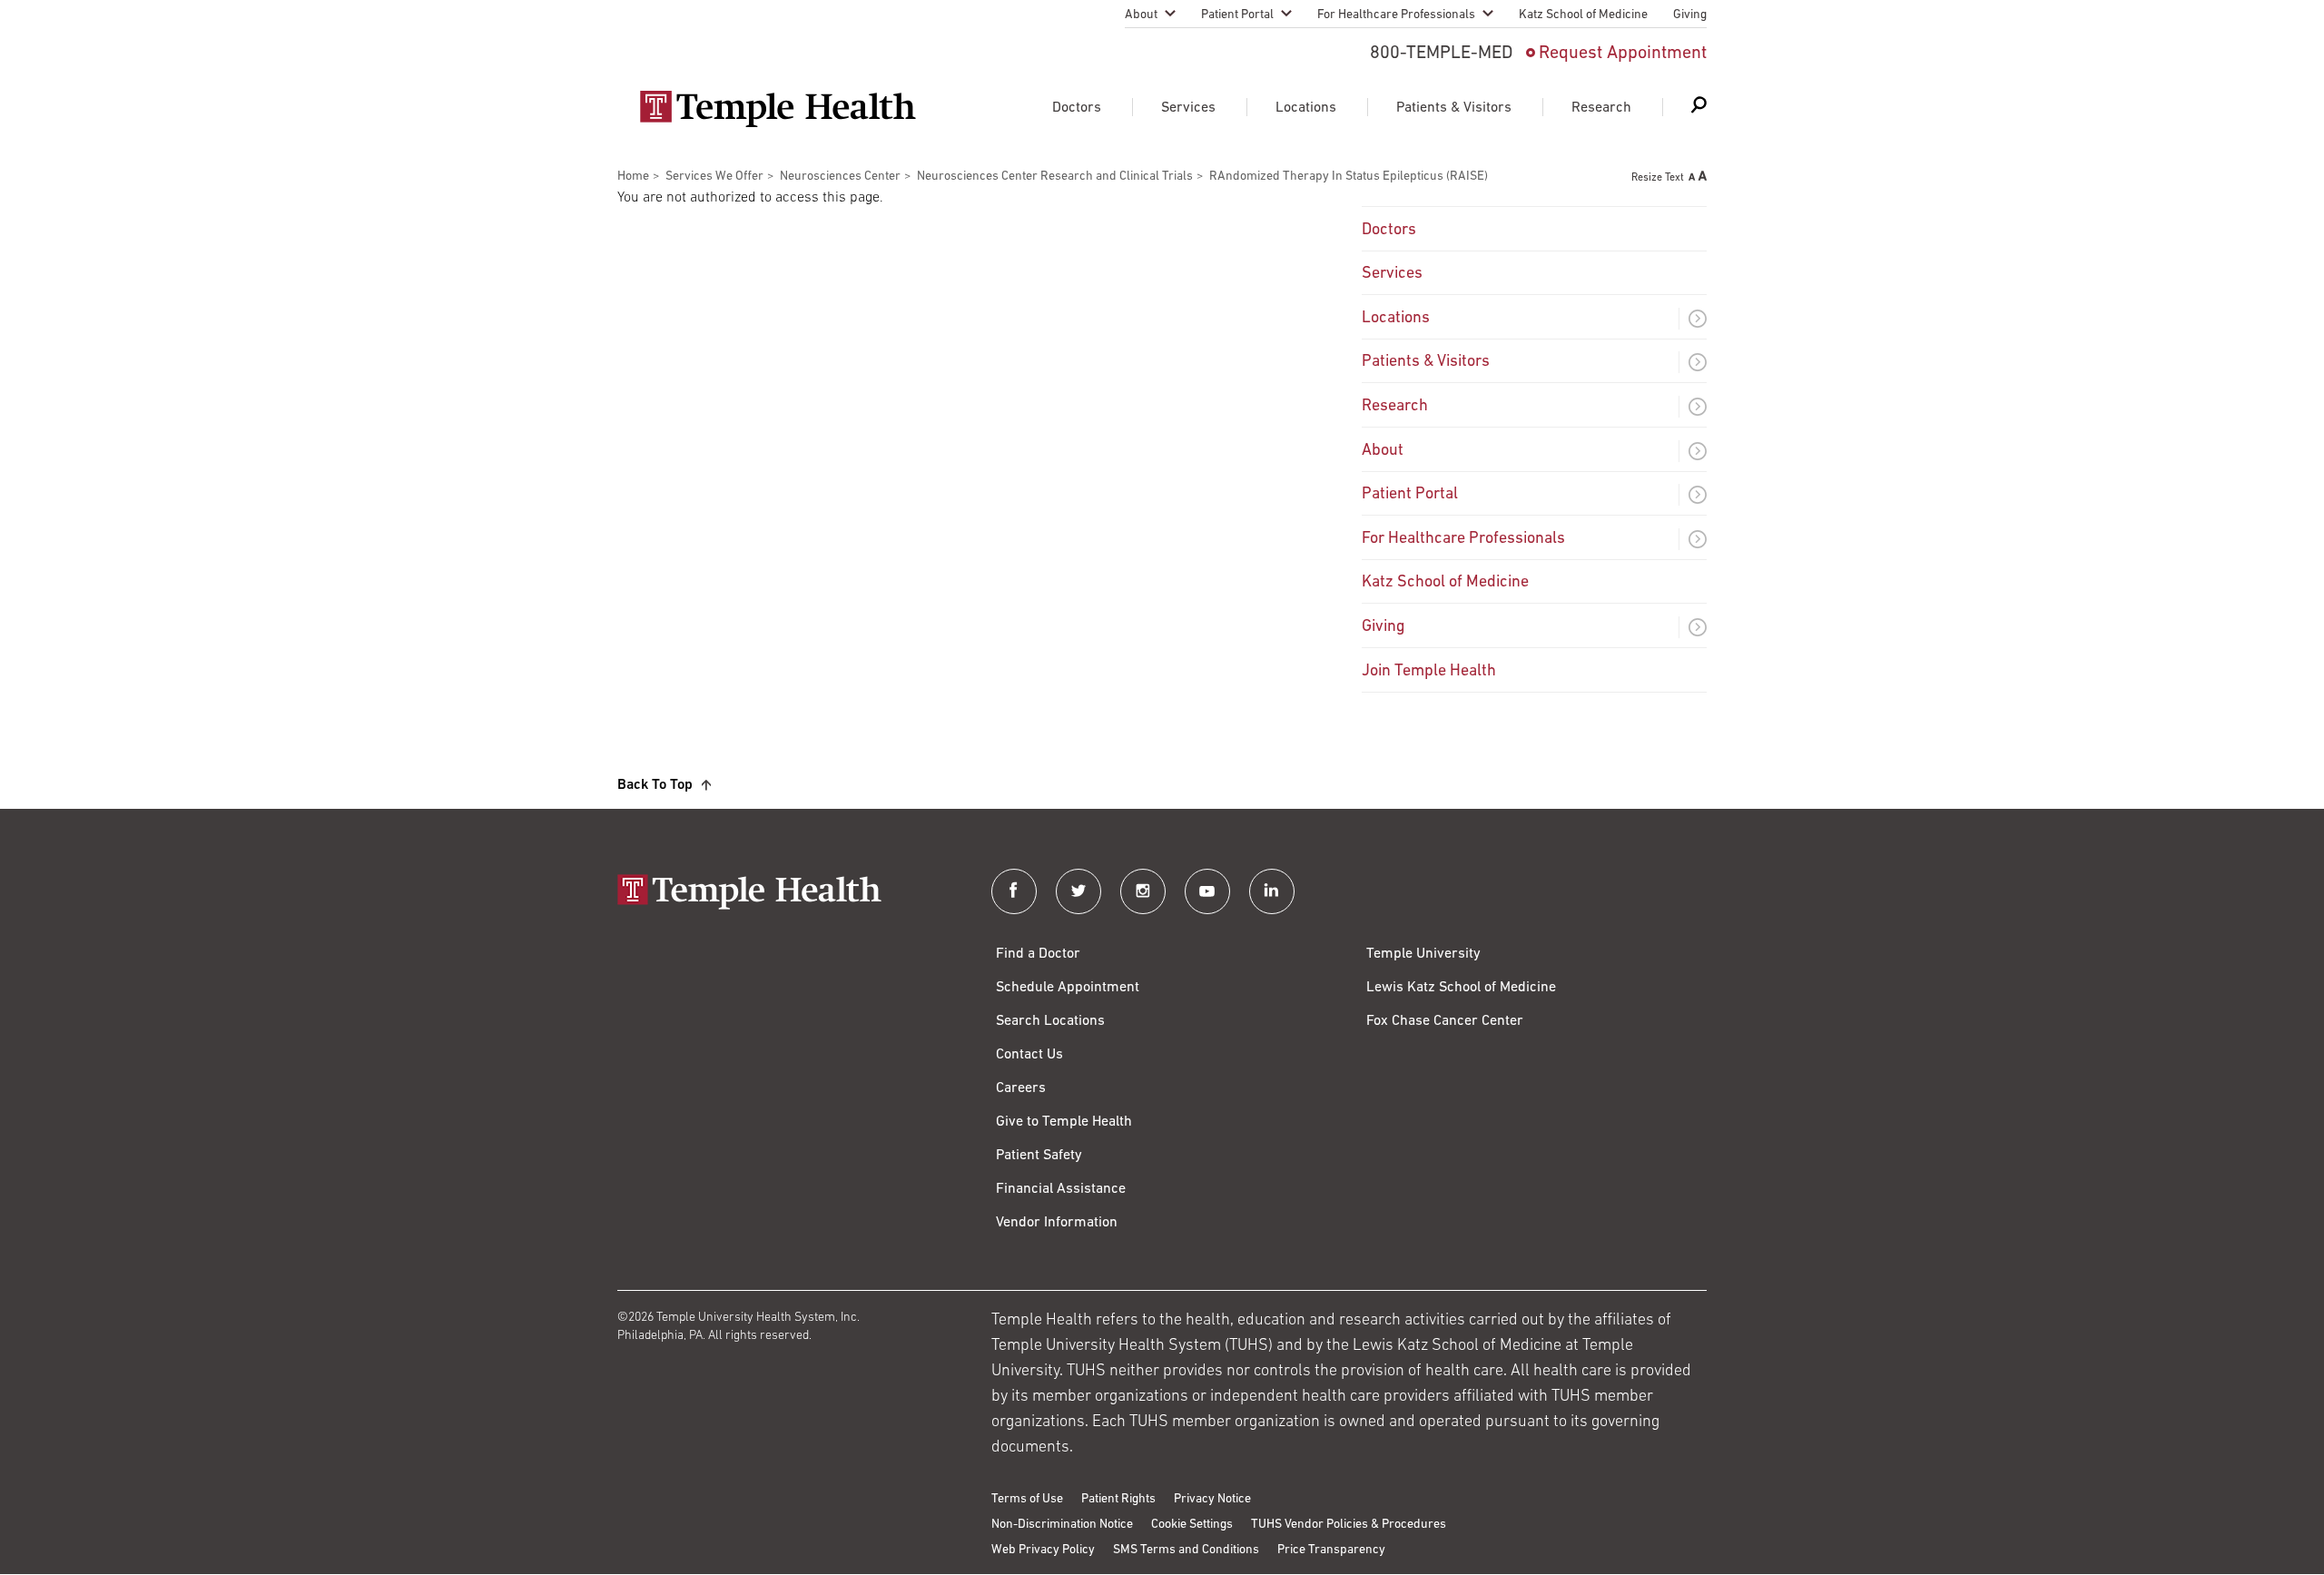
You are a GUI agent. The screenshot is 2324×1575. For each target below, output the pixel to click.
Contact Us (1029, 1055)
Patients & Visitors (1454, 108)
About (1141, 15)
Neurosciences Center (840, 177)
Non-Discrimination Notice (1062, 1525)
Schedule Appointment (1068, 988)
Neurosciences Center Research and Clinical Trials (1055, 177)
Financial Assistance (1061, 1189)
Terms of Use (1027, 1499)
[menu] (1534, 449)
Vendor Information (1057, 1223)
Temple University (1423, 954)
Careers (1021, 1088)
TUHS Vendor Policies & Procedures (1349, 1525)
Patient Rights (1118, 1499)
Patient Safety (1039, 1156)
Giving (1690, 15)
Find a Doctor (1038, 954)
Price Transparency (1331, 1550)
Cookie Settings (1192, 1525)
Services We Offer (714, 177)
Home (633, 177)
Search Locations (1050, 1021)
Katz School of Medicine (1583, 15)
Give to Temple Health (1064, 1122)
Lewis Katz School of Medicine (1461, 988)
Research (1601, 108)
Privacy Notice (1212, 1499)
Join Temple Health (1429, 672)
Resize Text (1658, 178)
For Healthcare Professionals (1396, 15)
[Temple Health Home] (778, 109)
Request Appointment (1623, 54)
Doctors (1077, 108)
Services (1188, 108)
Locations (1306, 108)
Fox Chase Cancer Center (1445, 1021)
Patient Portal (1237, 15)
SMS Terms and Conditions (1186, 1550)
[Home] (786, 894)
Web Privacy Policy (1043, 1550)
